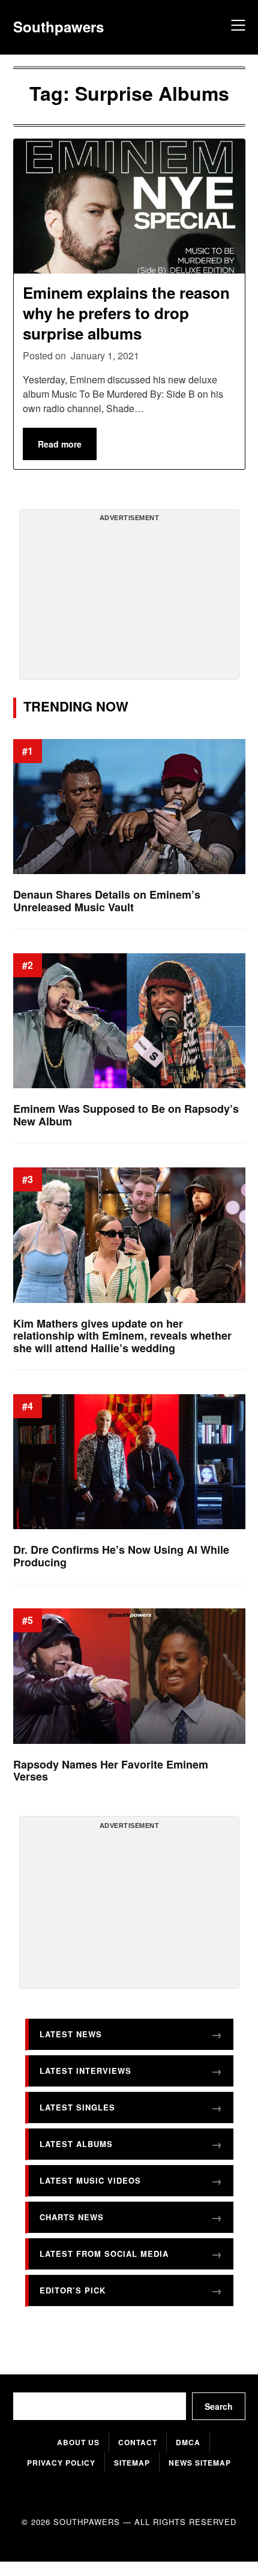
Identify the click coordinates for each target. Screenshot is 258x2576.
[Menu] (236, 27)
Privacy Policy (61, 2463)
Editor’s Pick (73, 2290)
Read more (60, 444)
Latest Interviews (85, 2070)
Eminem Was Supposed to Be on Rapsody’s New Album (126, 1115)
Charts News (72, 2216)
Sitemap (132, 2463)
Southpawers (58, 27)
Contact (138, 2442)
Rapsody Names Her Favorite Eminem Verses (111, 1770)
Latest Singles (77, 2107)
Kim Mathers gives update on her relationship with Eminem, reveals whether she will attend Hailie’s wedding (122, 1335)
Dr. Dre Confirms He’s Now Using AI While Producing (121, 1556)
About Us (78, 2442)
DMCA (188, 2442)
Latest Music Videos (90, 2180)
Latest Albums (76, 2143)
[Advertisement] (129, 599)
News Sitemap (200, 2463)
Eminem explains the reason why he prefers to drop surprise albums (126, 313)
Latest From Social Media (104, 2253)
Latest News (71, 2033)
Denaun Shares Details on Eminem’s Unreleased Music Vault (107, 901)
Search (219, 2406)
